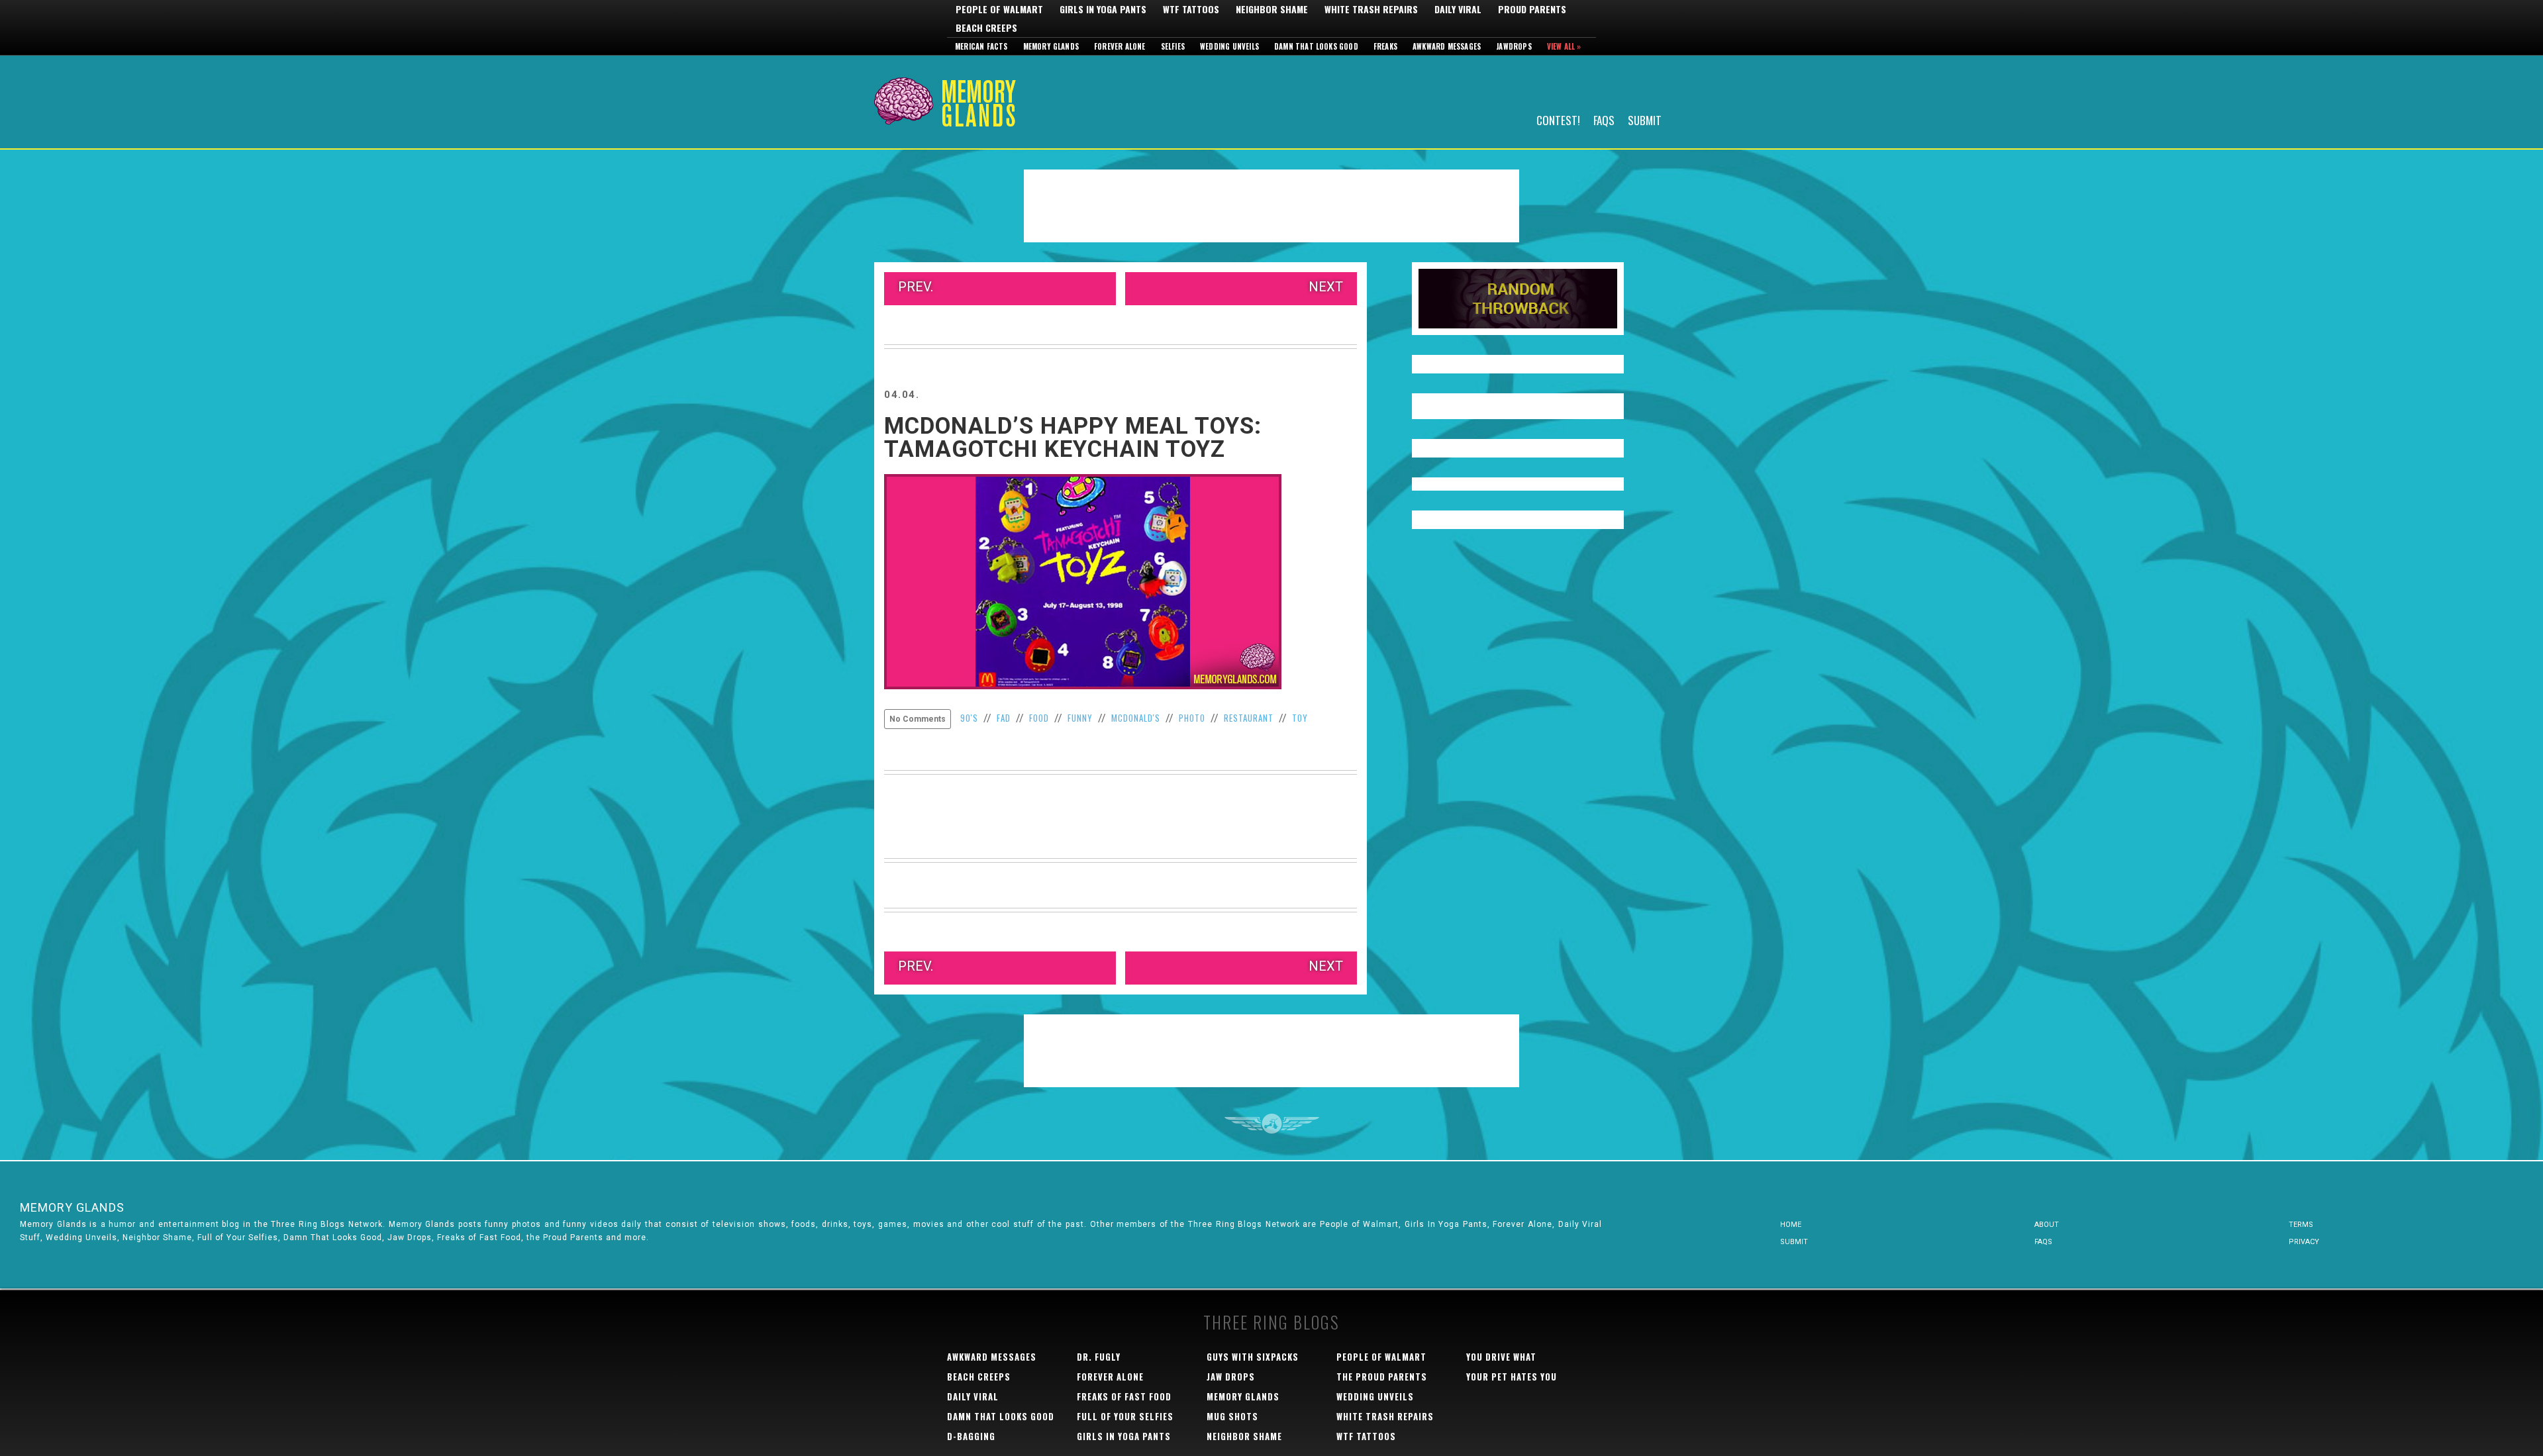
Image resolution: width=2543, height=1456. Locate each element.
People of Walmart (999, 9)
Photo (1192, 718)
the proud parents (1382, 1377)
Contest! (1558, 120)
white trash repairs (1385, 1416)
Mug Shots (1232, 1416)
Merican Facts (981, 46)
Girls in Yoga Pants (1103, 9)
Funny (1080, 718)
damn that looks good (1001, 1416)
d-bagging (971, 1436)
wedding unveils (1375, 1396)
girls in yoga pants (1124, 1436)
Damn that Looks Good (1316, 46)
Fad (1004, 718)
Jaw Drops (1231, 1377)
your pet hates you (1512, 1377)
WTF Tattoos (1191, 9)
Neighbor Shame (1272, 9)
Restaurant (1249, 718)
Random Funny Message (1518, 299)
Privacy (2304, 1242)
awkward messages (992, 1357)
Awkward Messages (1447, 46)
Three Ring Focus (1272, 1124)
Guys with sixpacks (1253, 1357)
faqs (2043, 1242)
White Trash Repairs (1371, 9)
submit (1794, 1242)
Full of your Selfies (1125, 1416)
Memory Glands (1051, 46)
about (2047, 1225)
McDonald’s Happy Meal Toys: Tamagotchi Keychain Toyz (1073, 438)
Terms (2301, 1225)
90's (969, 718)
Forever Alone (1120, 46)
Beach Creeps (986, 28)
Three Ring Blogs (1271, 1322)
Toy (1300, 718)
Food (1039, 718)
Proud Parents (1532, 9)
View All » (1564, 46)
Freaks (1385, 46)
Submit (1645, 120)
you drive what (1501, 1357)
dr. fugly (1099, 1357)
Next (1326, 287)
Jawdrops (1514, 46)
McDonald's (1136, 718)
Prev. (916, 287)
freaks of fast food (1124, 1396)
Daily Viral (1458, 9)
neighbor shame (1244, 1436)
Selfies (1173, 46)
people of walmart (1381, 1357)
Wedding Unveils (1229, 46)
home (1791, 1225)
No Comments (918, 719)
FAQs (1604, 120)
